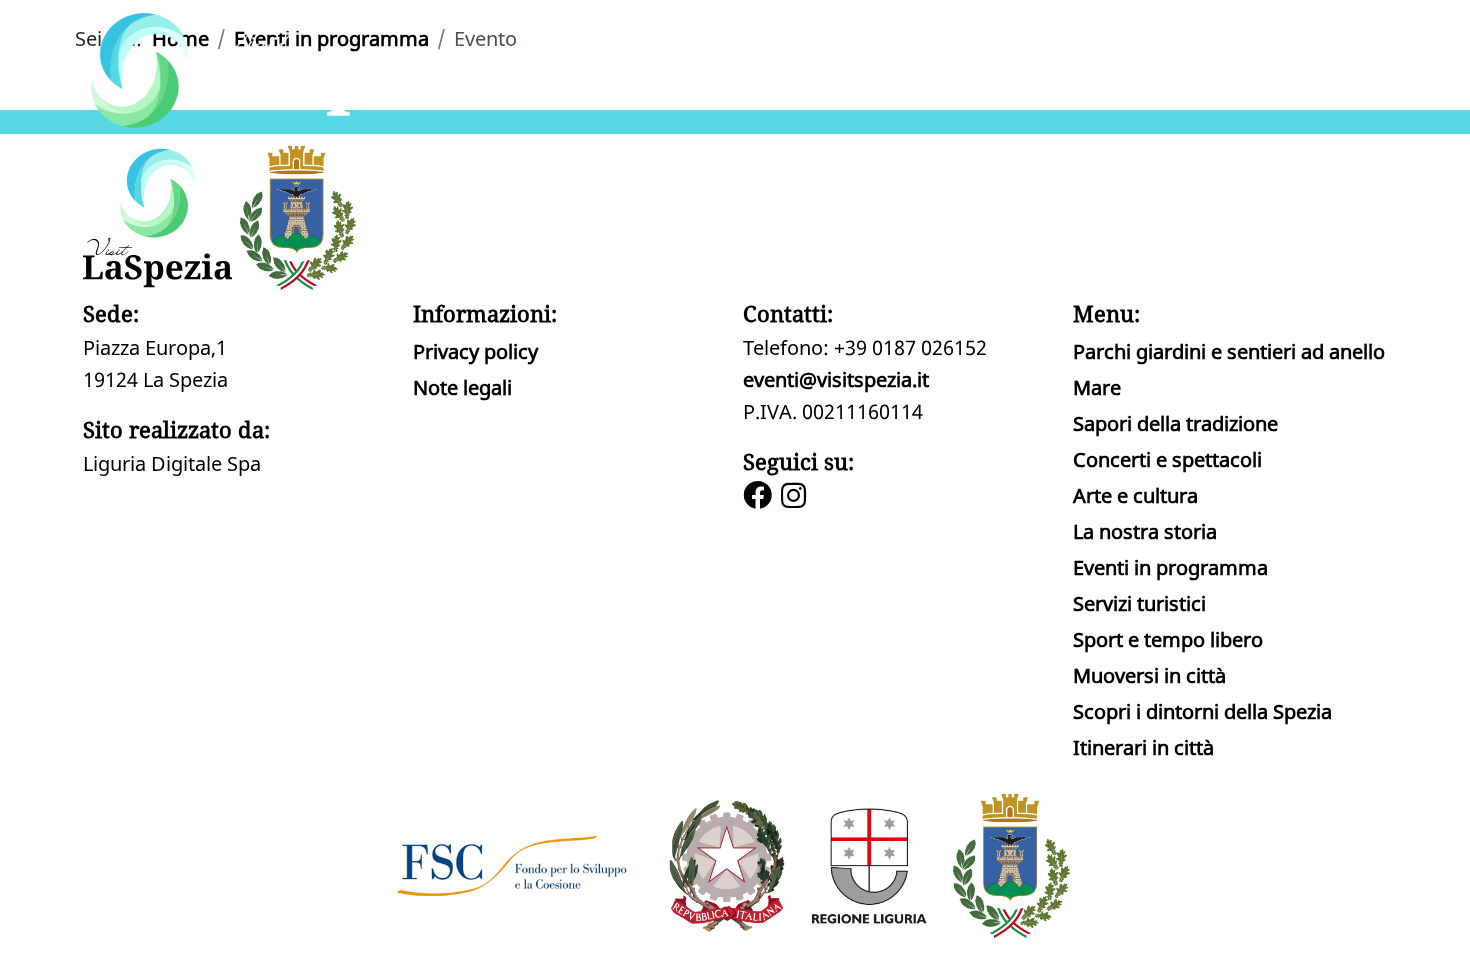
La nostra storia (1145, 531)
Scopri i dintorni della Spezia (1202, 711)
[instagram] (796, 497)
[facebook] (760, 497)
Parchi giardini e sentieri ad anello (1229, 351)
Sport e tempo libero (1168, 639)
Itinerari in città (1143, 747)
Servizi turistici (1139, 603)
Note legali (462, 387)
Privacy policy (475, 351)
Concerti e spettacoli (1167, 459)
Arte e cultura (1135, 495)
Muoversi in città (1149, 675)
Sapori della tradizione (1175, 423)
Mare (1097, 387)
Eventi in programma (1170, 567)
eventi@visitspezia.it (836, 379)
